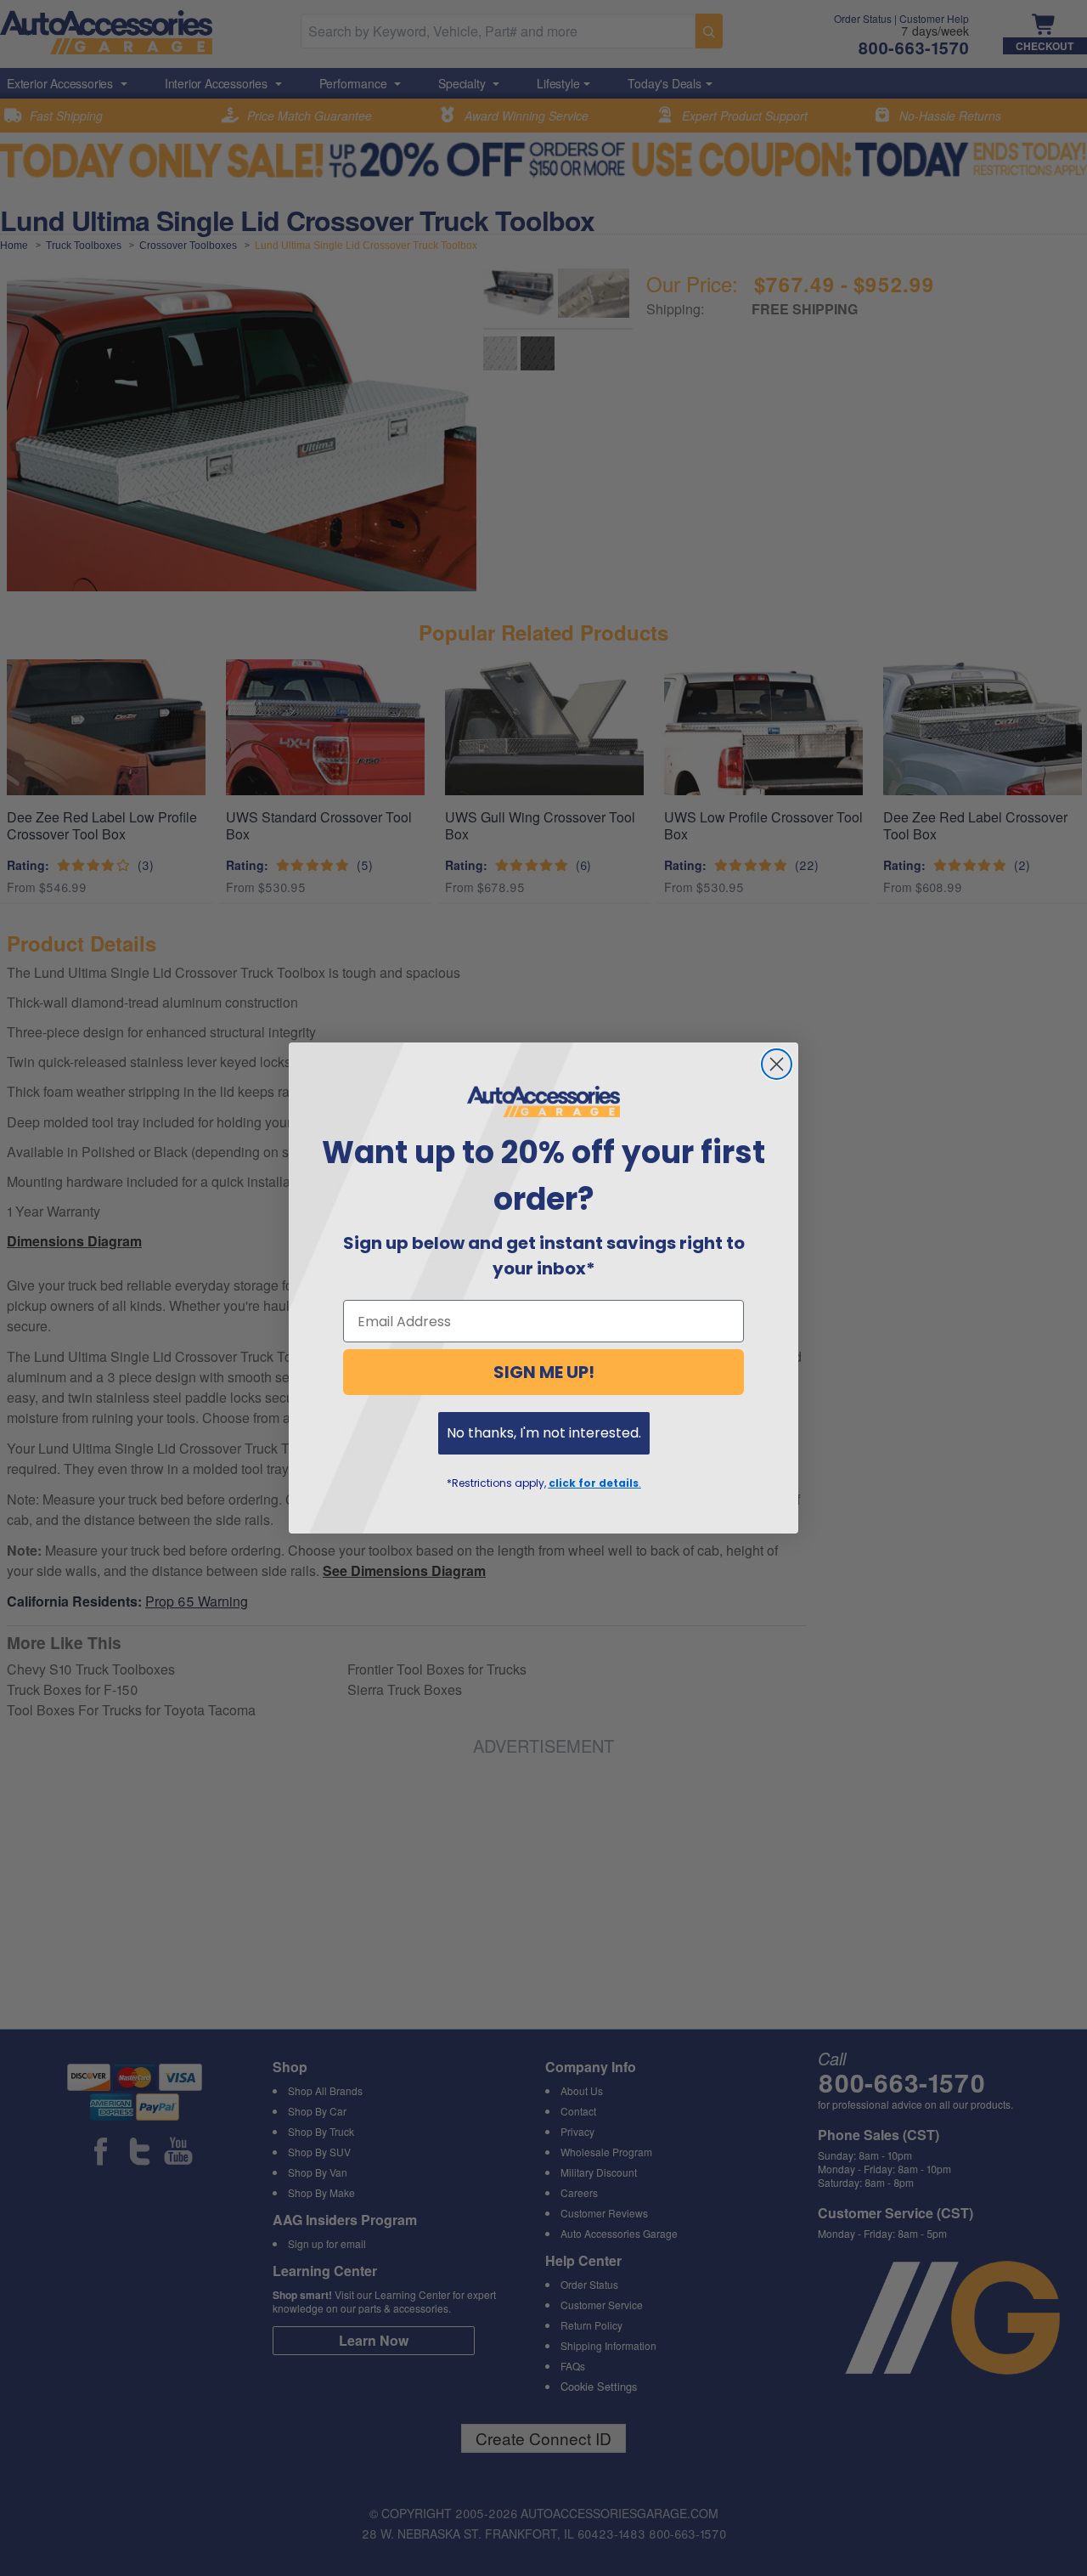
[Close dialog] (777, 1064)
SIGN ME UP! (544, 1372)
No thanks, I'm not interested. (544, 1433)
